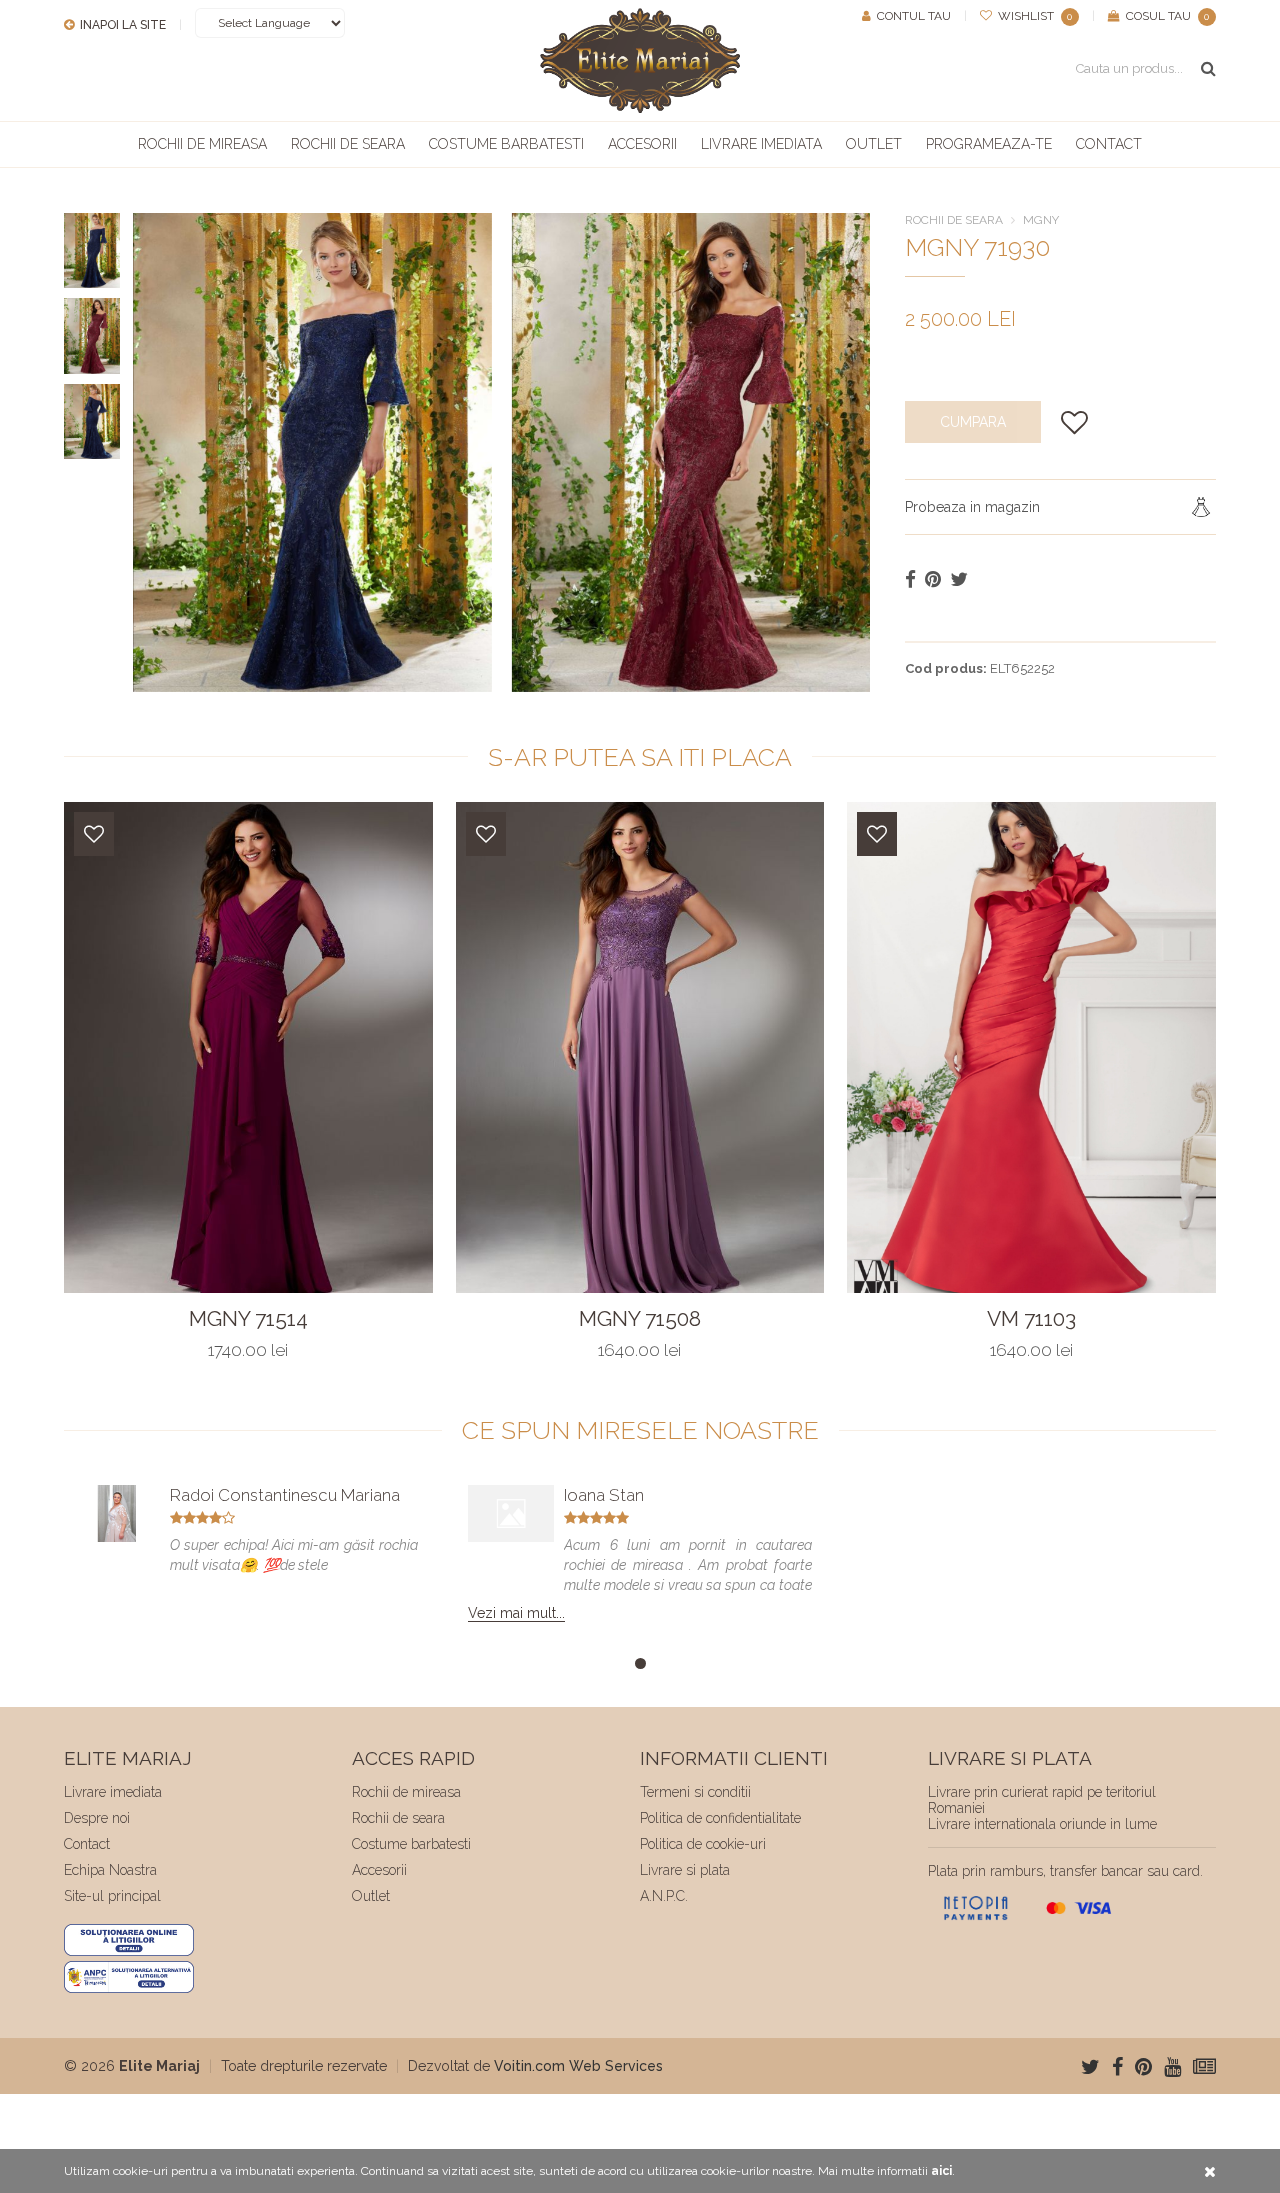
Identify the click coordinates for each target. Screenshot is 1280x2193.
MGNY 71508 (640, 1319)
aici (941, 2171)
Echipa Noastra (110, 1870)
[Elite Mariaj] (640, 60)
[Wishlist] (94, 834)
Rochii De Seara (954, 220)
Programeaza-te (989, 144)
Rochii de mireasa (202, 144)
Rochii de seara (348, 144)
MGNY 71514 (248, 1319)
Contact (1109, 144)
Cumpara (973, 422)
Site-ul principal (112, 1896)
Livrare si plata (685, 1870)
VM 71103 (1031, 1319)
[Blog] (1204, 2067)
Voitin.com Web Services (578, 2066)
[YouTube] (1172, 2067)
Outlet (874, 144)
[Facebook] (1117, 2067)
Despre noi (97, 1818)
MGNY (1041, 220)
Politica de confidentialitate (720, 1818)
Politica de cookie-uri (703, 1844)
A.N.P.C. (664, 1896)
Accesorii (642, 144)
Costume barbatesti (506, 144)
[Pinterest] (1143, 2067)
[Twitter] (1090, 2067)
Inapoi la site (121, 25)
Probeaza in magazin (972, 507)
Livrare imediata (761, 144)
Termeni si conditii (695, 1792)
